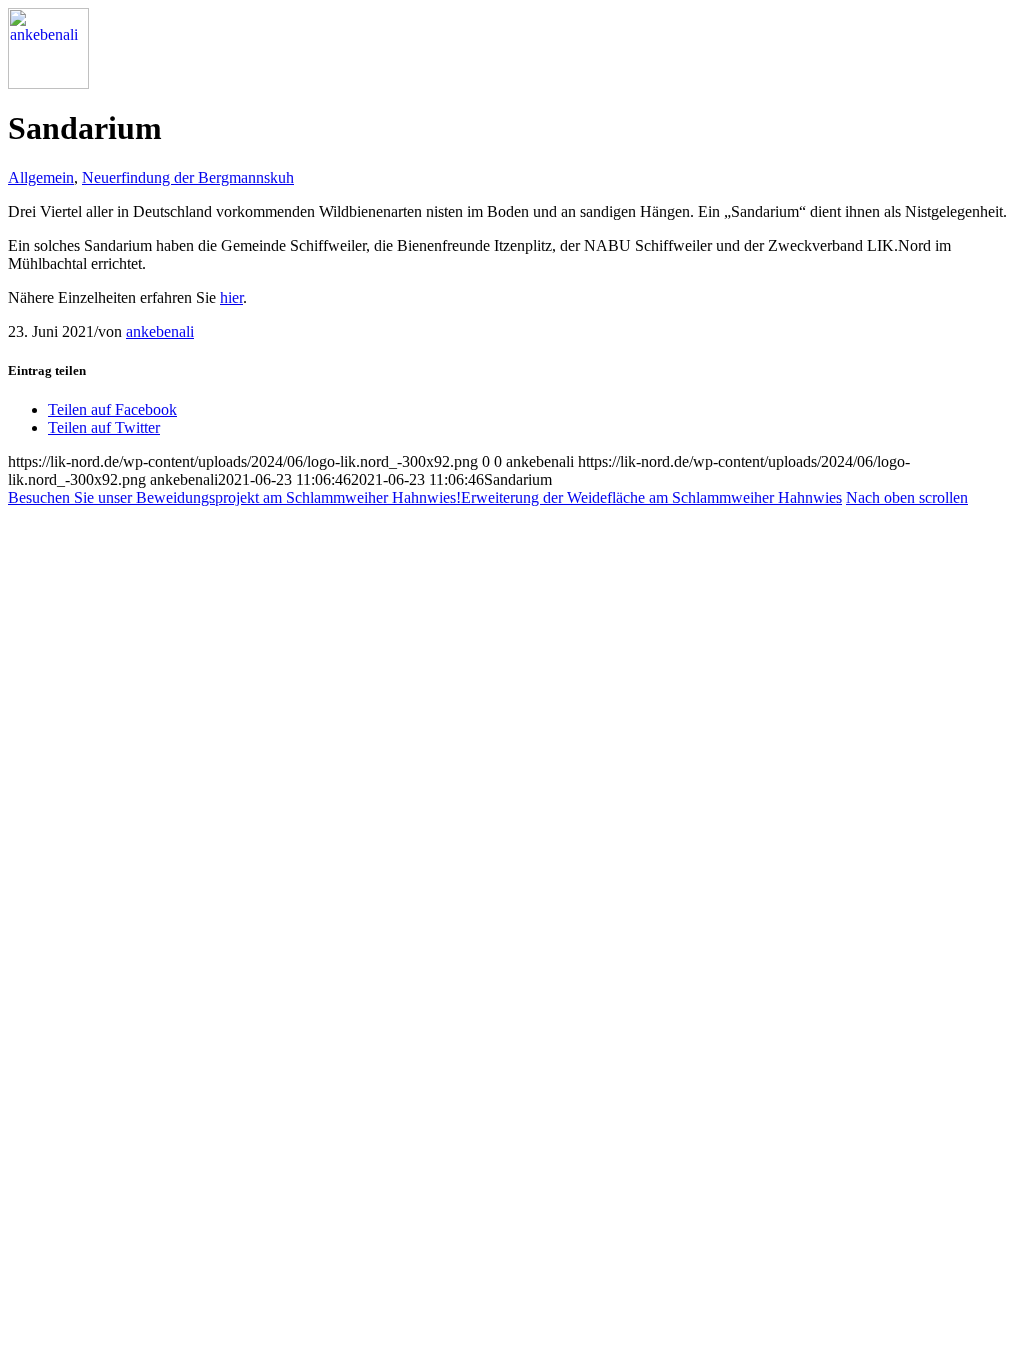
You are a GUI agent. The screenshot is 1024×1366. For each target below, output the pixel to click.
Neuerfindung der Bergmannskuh (188, 177)
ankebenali (160, 331)
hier (231, 297)
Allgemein (41, 177)
